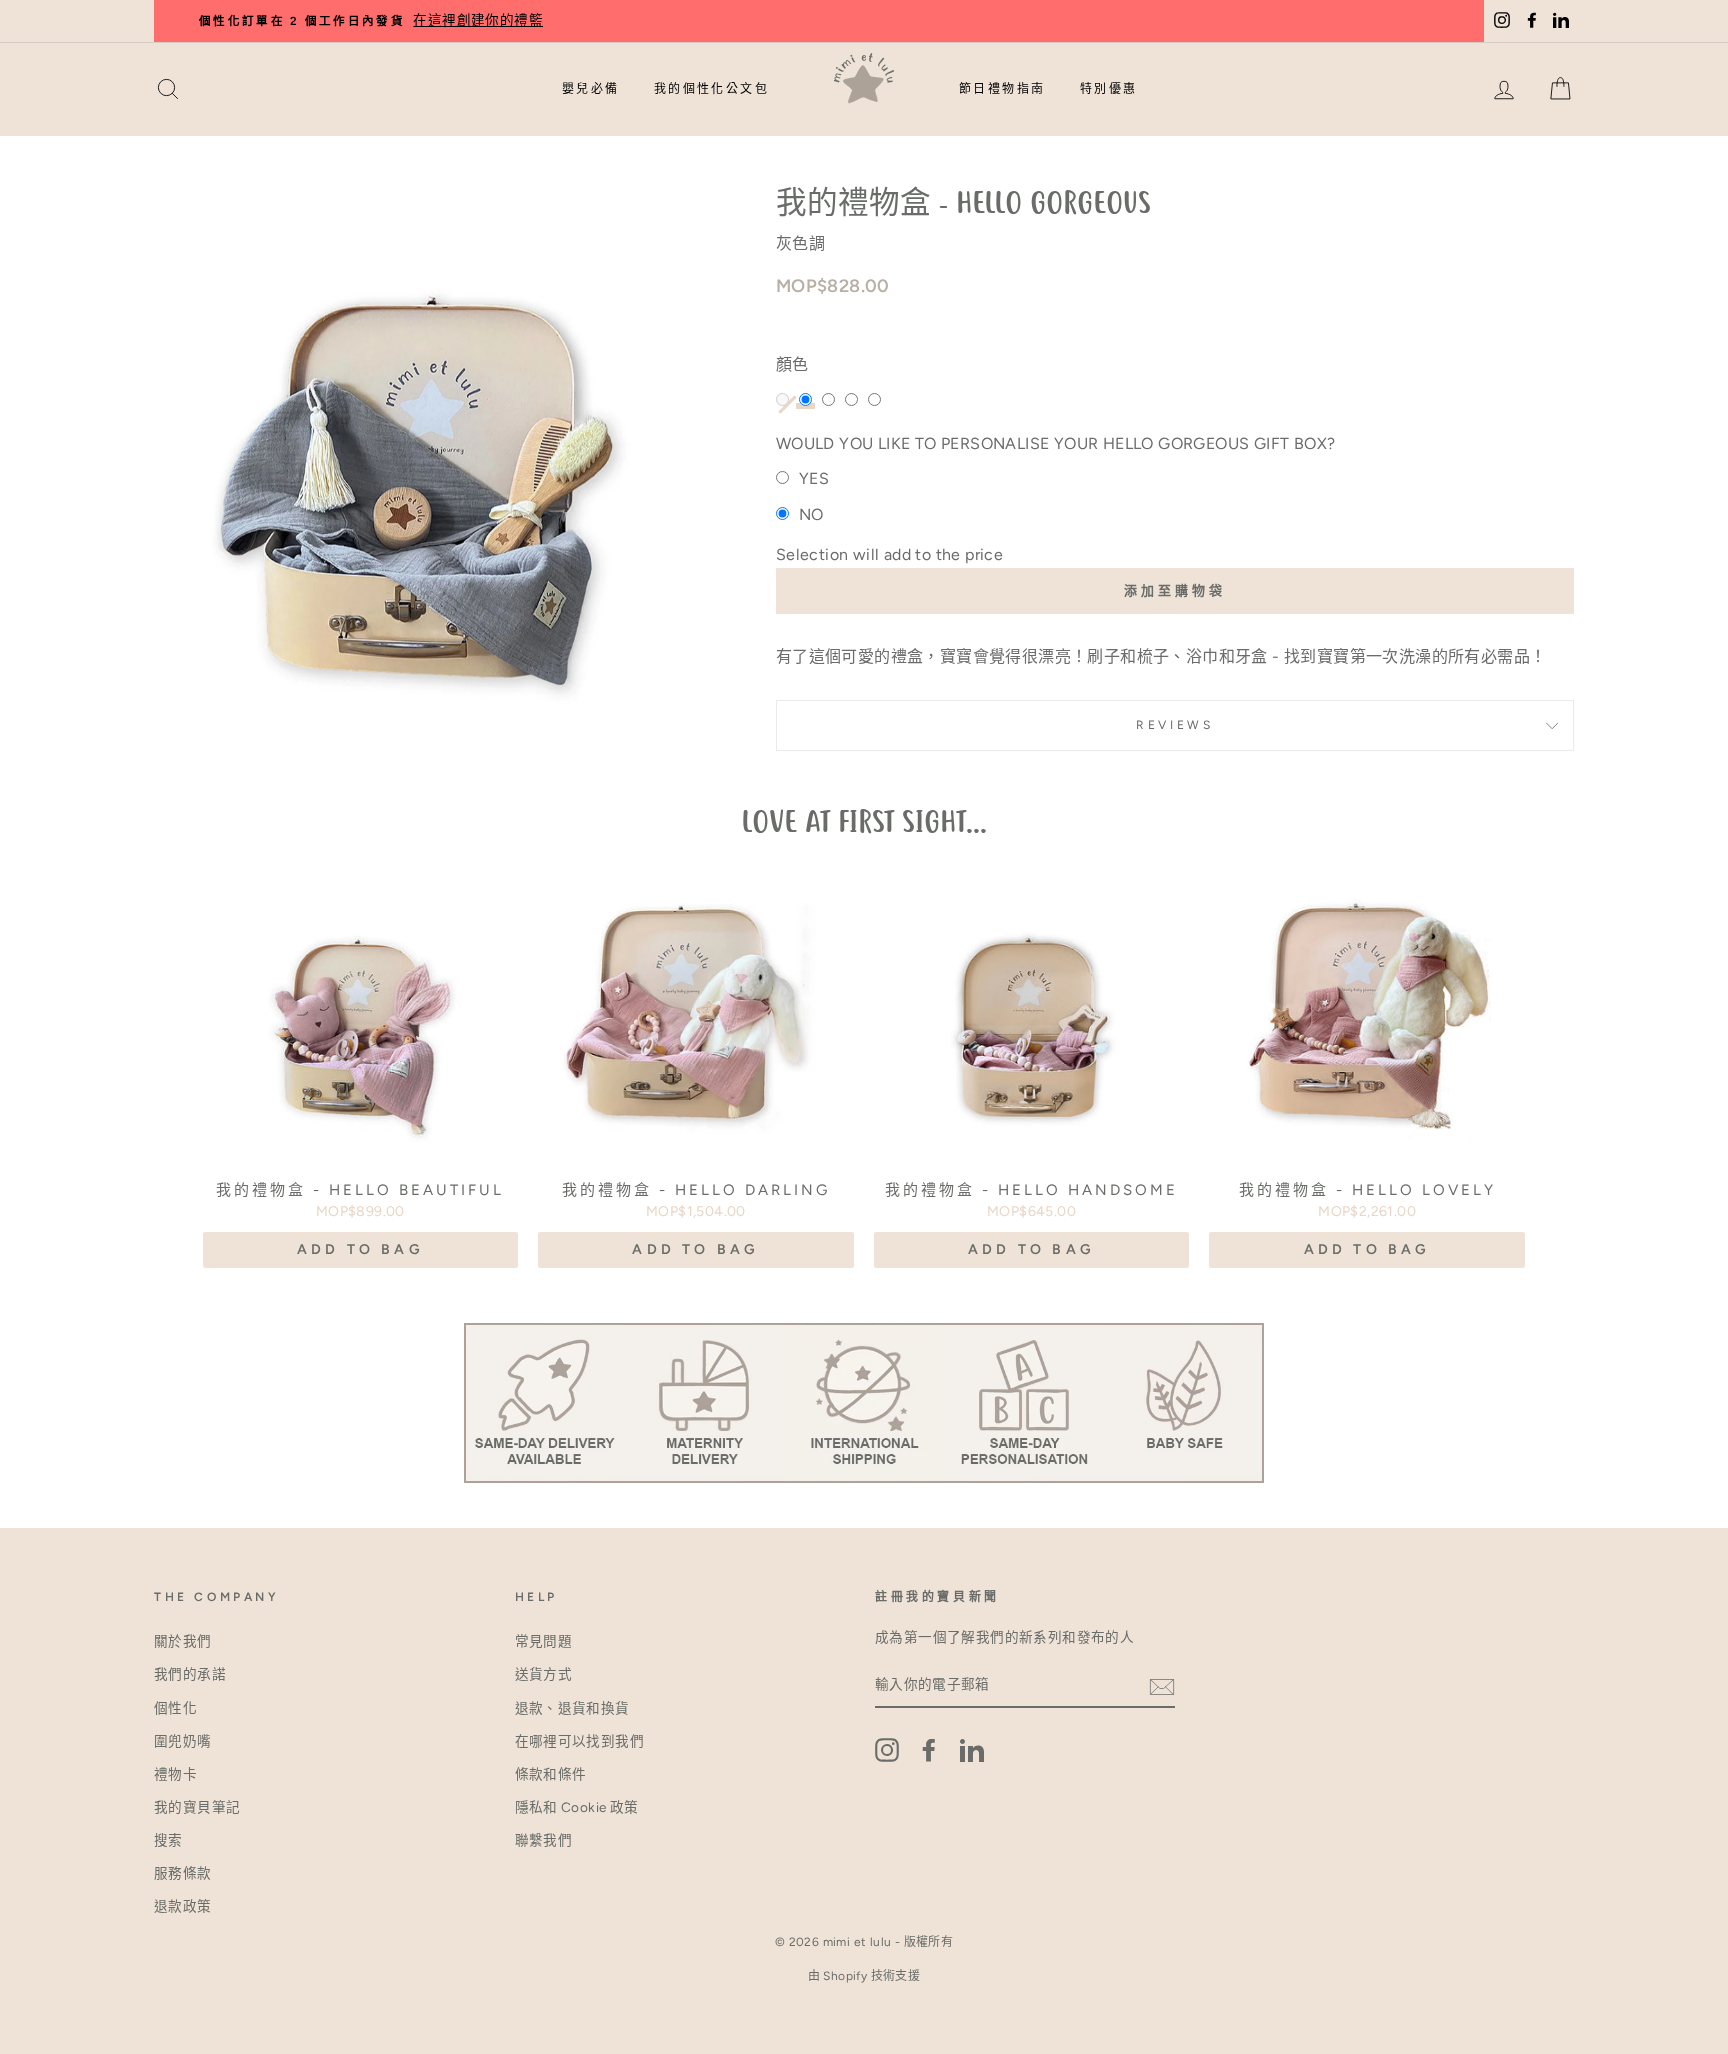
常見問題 (544, 1641)
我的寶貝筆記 (197, 1807)
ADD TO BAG (360, 1249)
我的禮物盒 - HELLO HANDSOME (1031, 1190)
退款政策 (183, 1906)
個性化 (175, 1708)
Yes (814, 478)
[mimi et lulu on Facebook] (929, 1750)
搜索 (168, 1840)
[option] (904, 21)
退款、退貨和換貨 (572, 1708)
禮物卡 (175, 1774)
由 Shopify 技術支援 (864, 1976)
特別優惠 (1109, 89)
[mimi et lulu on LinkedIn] (972, 1750)
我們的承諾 (190, 1674)
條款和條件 (551, 1774)
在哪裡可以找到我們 (580, 1741)
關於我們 (183, 1641)
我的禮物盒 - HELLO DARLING (696, 1190)
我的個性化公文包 (711, 89)
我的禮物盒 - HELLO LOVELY (1367, 1190)
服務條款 (183, 1873)
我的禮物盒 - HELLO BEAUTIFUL (360, 1190)
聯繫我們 (544, 1840)
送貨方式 (544, 1674)
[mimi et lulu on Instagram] (887, 1750)
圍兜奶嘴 (183, 1741)
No (811, 514)
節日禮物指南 (1002, 89)
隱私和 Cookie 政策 (577, 1807)
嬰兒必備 (591, 89)
